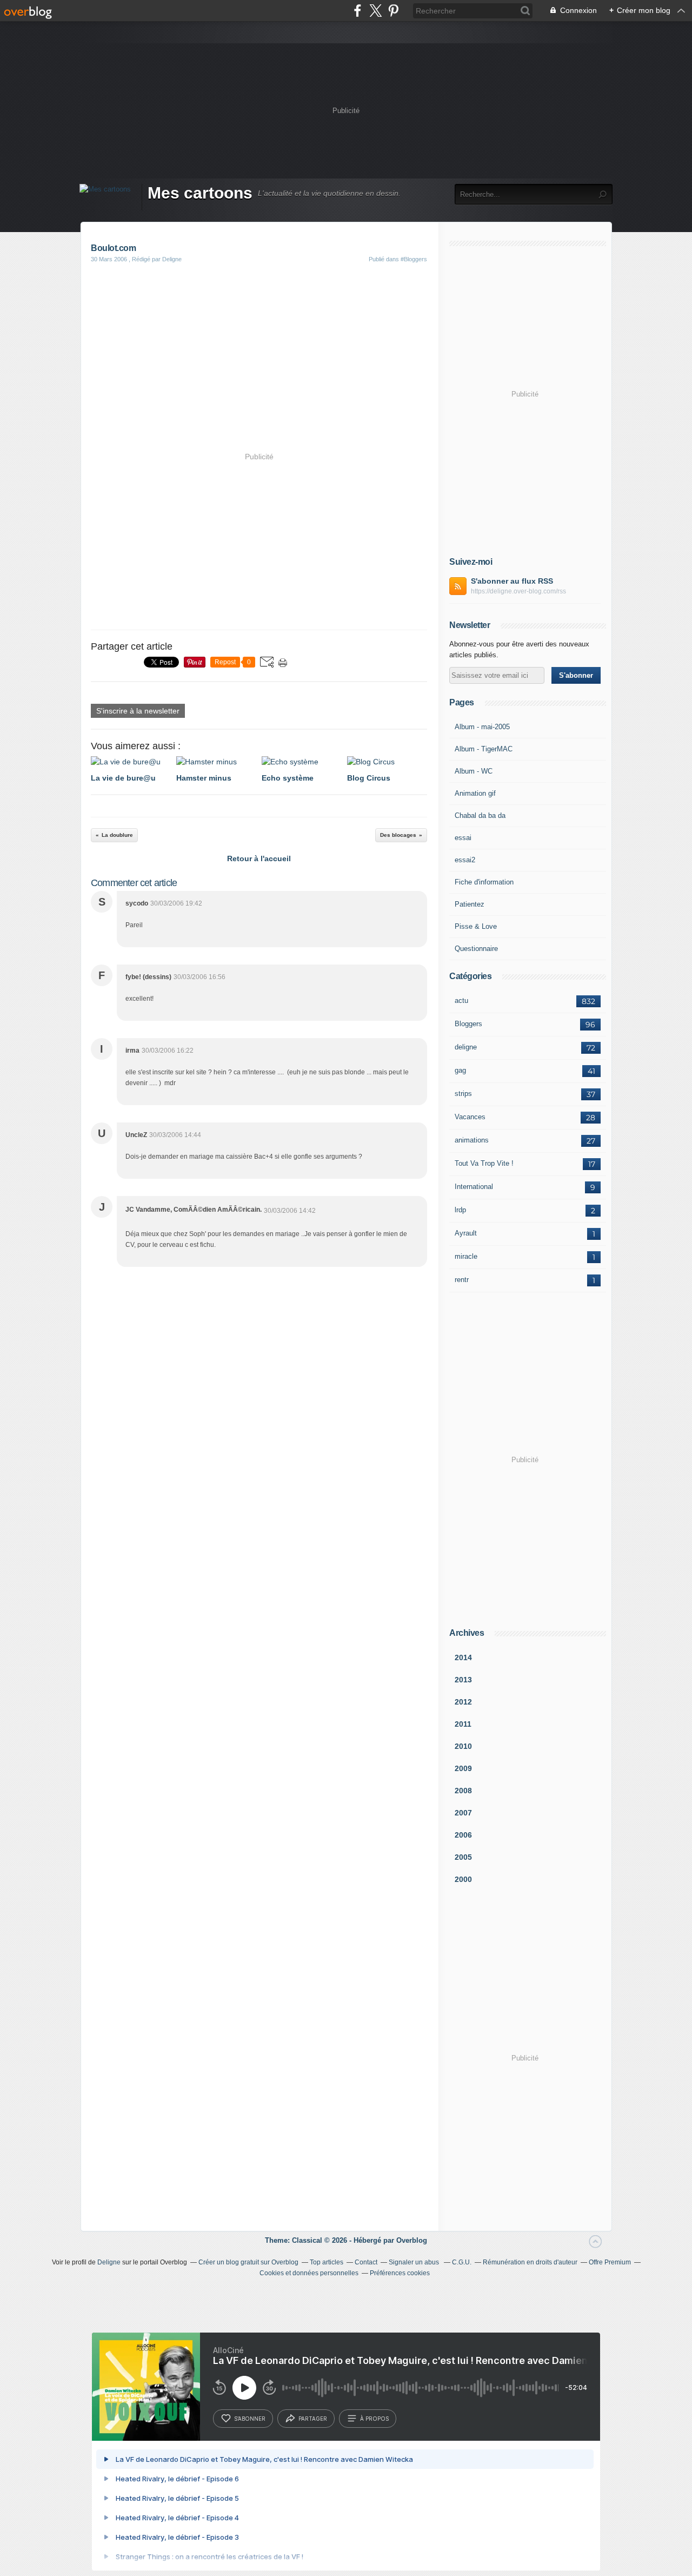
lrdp (460, 1210)
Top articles (327, 2262)
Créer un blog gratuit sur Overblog (248, 2262)
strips (463, 1094)
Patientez (470, 904)
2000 (463, 1879)
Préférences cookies (400, 2273)
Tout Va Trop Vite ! (484, 1163)
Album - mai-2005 (482, 727)
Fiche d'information (484, 882)
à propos (374, 2419)
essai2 (465, 860)
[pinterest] (393, 11)
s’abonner (250, 2419)
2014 (463, 1657)
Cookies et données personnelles (309, 2273)
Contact (366, 2262)
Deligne (109, 2262)
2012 (463, 1702)
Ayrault (466, 1233)
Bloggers (468, 1024)
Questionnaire (476, 949)
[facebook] (358, 11)
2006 (463, 1835)
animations (472, 1140)
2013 (463, 1680)
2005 (463, 1857)
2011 (463, 1724)
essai (463, 838)
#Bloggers (414, 259)
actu (461, 1000)
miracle (466, 1256)
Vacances (470, 1117)
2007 (463, 1813)
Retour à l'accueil (259, 858)
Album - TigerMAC (484, 749)
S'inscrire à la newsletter (138, 711)
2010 (463, 1746)
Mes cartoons (200, 193)
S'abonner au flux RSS (512, 581)
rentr (462, 1280)
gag (460, 1070)
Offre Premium (610, 2262)
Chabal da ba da (480, 815)
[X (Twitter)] (375, 11)
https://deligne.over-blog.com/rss (518, 591)
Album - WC (474, 771)
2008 (463, 1791)
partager (313, 2419)
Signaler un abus (415, 2262)
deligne (466, 1047)
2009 (463, 1768)
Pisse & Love (476, 926)
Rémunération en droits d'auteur (530, 2262)
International (474, 1187)
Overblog (412, 2240)
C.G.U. (462, 2262)
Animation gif (475, 793)
